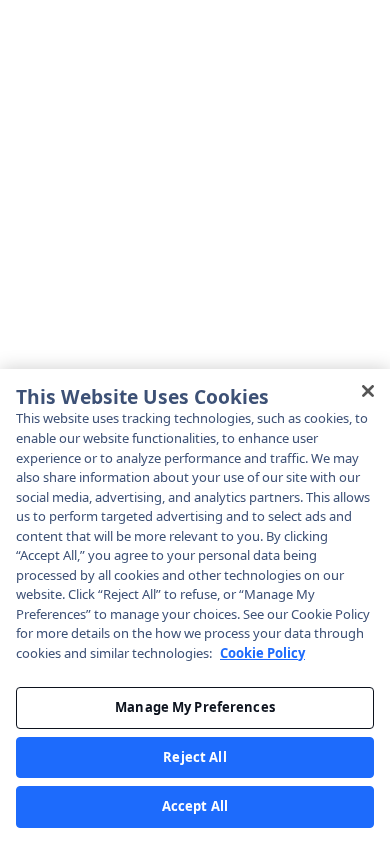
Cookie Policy (262, 653)
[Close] (368, 391)
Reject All (194, 757)
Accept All (195, 806)
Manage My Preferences (195, 707)
